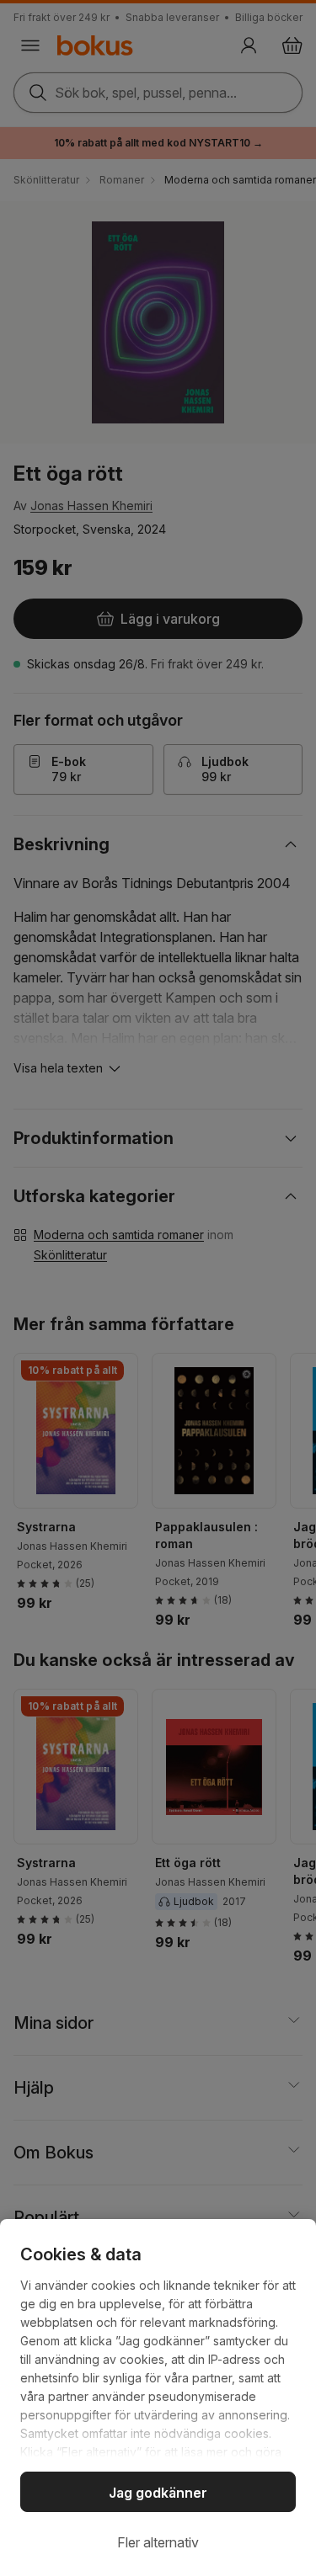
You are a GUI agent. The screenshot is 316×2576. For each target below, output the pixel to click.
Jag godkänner (158, 2493)
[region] (158, 2398)
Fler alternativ (158, 2542)
